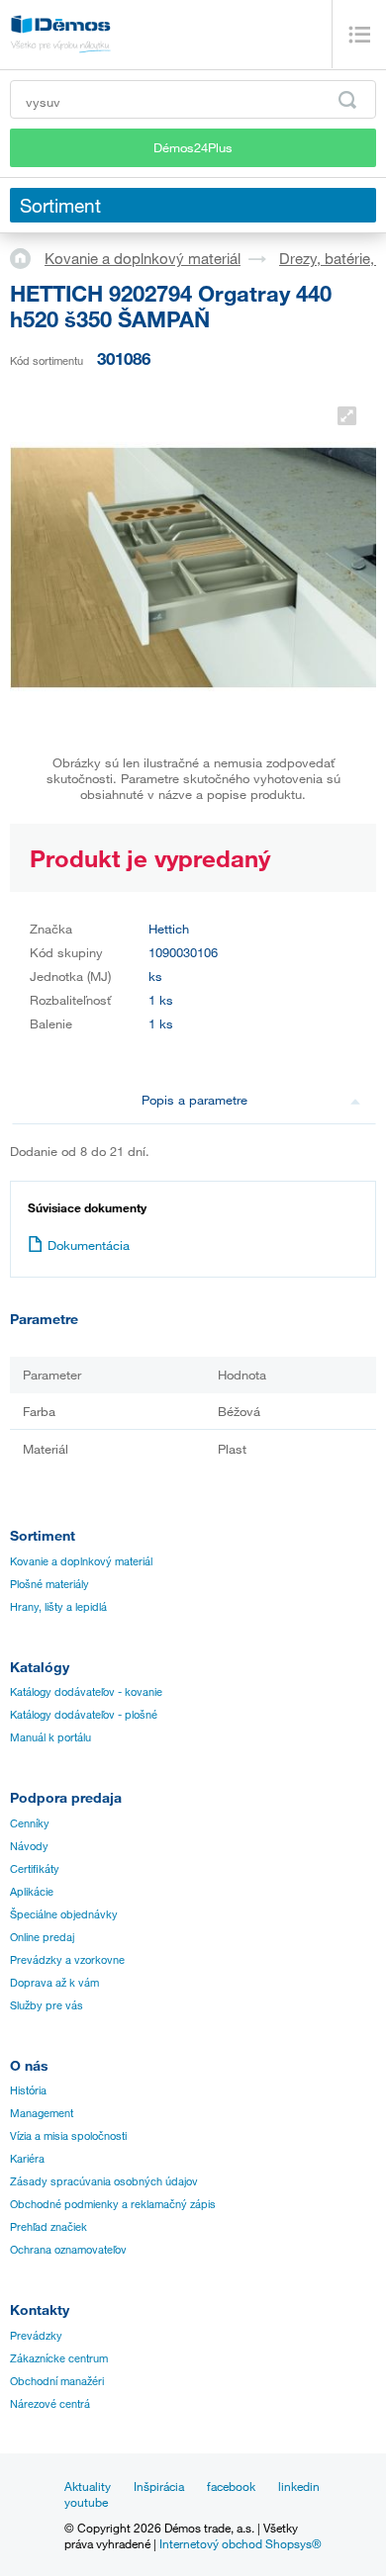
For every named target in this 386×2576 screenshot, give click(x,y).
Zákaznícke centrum (59, 2358)
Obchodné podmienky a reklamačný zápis (113, 2204)
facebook (231, 2486)
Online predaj (42, 1937)
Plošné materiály (49, 1584)
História (28, 2090)
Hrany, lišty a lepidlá (58, 1607)
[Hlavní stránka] (27, 257)
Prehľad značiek (48, 2227)
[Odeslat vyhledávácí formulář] (347, 100)
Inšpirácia (159, 2486)
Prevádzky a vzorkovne (67, 1960)
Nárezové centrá (50, 2404)
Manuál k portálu (50, 1737)
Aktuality (88, 2486)
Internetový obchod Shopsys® (241, 2543)
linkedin (299, 2486)
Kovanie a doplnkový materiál (143, 258)
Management (42, 2113)
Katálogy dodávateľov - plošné (84, 1715)
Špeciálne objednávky (64, 1914)
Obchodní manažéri (57, 2381)
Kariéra (27, 2159)
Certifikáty (35, 1869)
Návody (29, 1846)
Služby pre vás (47, 2005)
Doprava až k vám (54, 1983)
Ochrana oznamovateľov (68, 2250)
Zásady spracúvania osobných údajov (104, 2181)
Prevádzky (36, 2336)
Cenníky (30, 1823)
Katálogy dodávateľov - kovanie (86, 1692)
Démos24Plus (193, 147)
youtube (86, 2502)
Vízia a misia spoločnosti (68, 2136)
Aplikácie (32, 1892)
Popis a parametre (194, 1100)
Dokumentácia (89, 1245)
